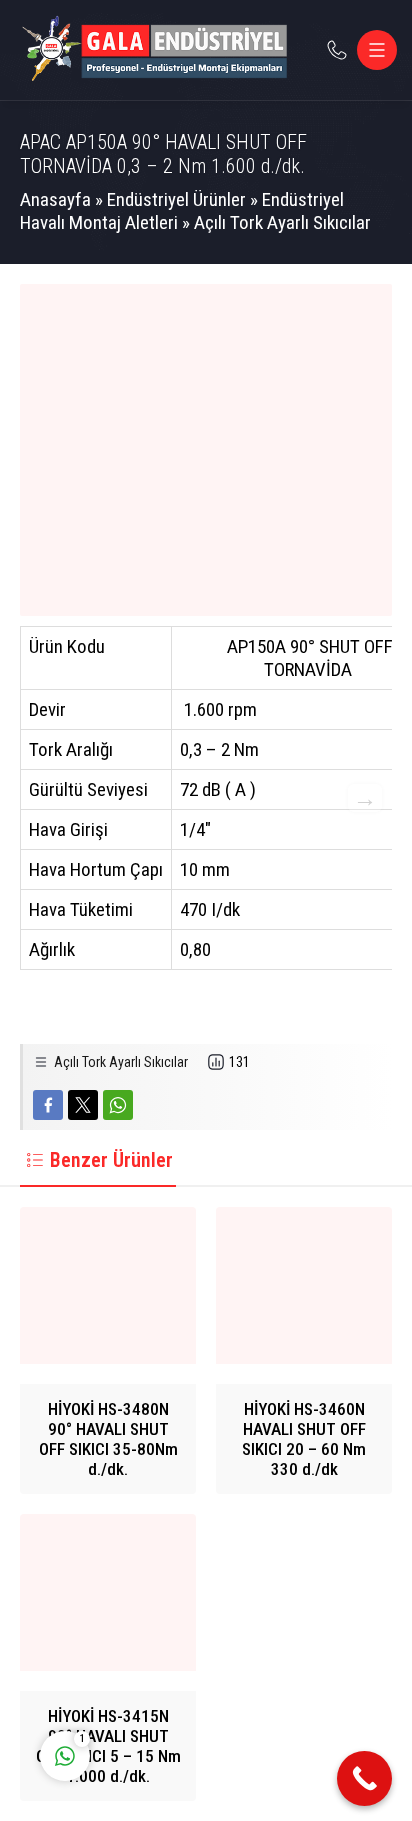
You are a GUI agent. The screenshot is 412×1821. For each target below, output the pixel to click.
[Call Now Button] (364, 1778)
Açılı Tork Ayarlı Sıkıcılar (282, 222)
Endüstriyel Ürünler (176, 199)
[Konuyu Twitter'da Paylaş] (83, 1105)
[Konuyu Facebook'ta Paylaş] (48, 1105)
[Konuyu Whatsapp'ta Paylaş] (118, 1105)
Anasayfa (55, 199)
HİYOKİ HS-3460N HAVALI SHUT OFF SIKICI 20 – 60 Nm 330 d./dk (304, 1439)
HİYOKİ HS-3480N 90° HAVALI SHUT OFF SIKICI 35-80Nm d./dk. (108, 1439)
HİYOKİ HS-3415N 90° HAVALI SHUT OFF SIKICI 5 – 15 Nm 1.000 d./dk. (108, 1746)
